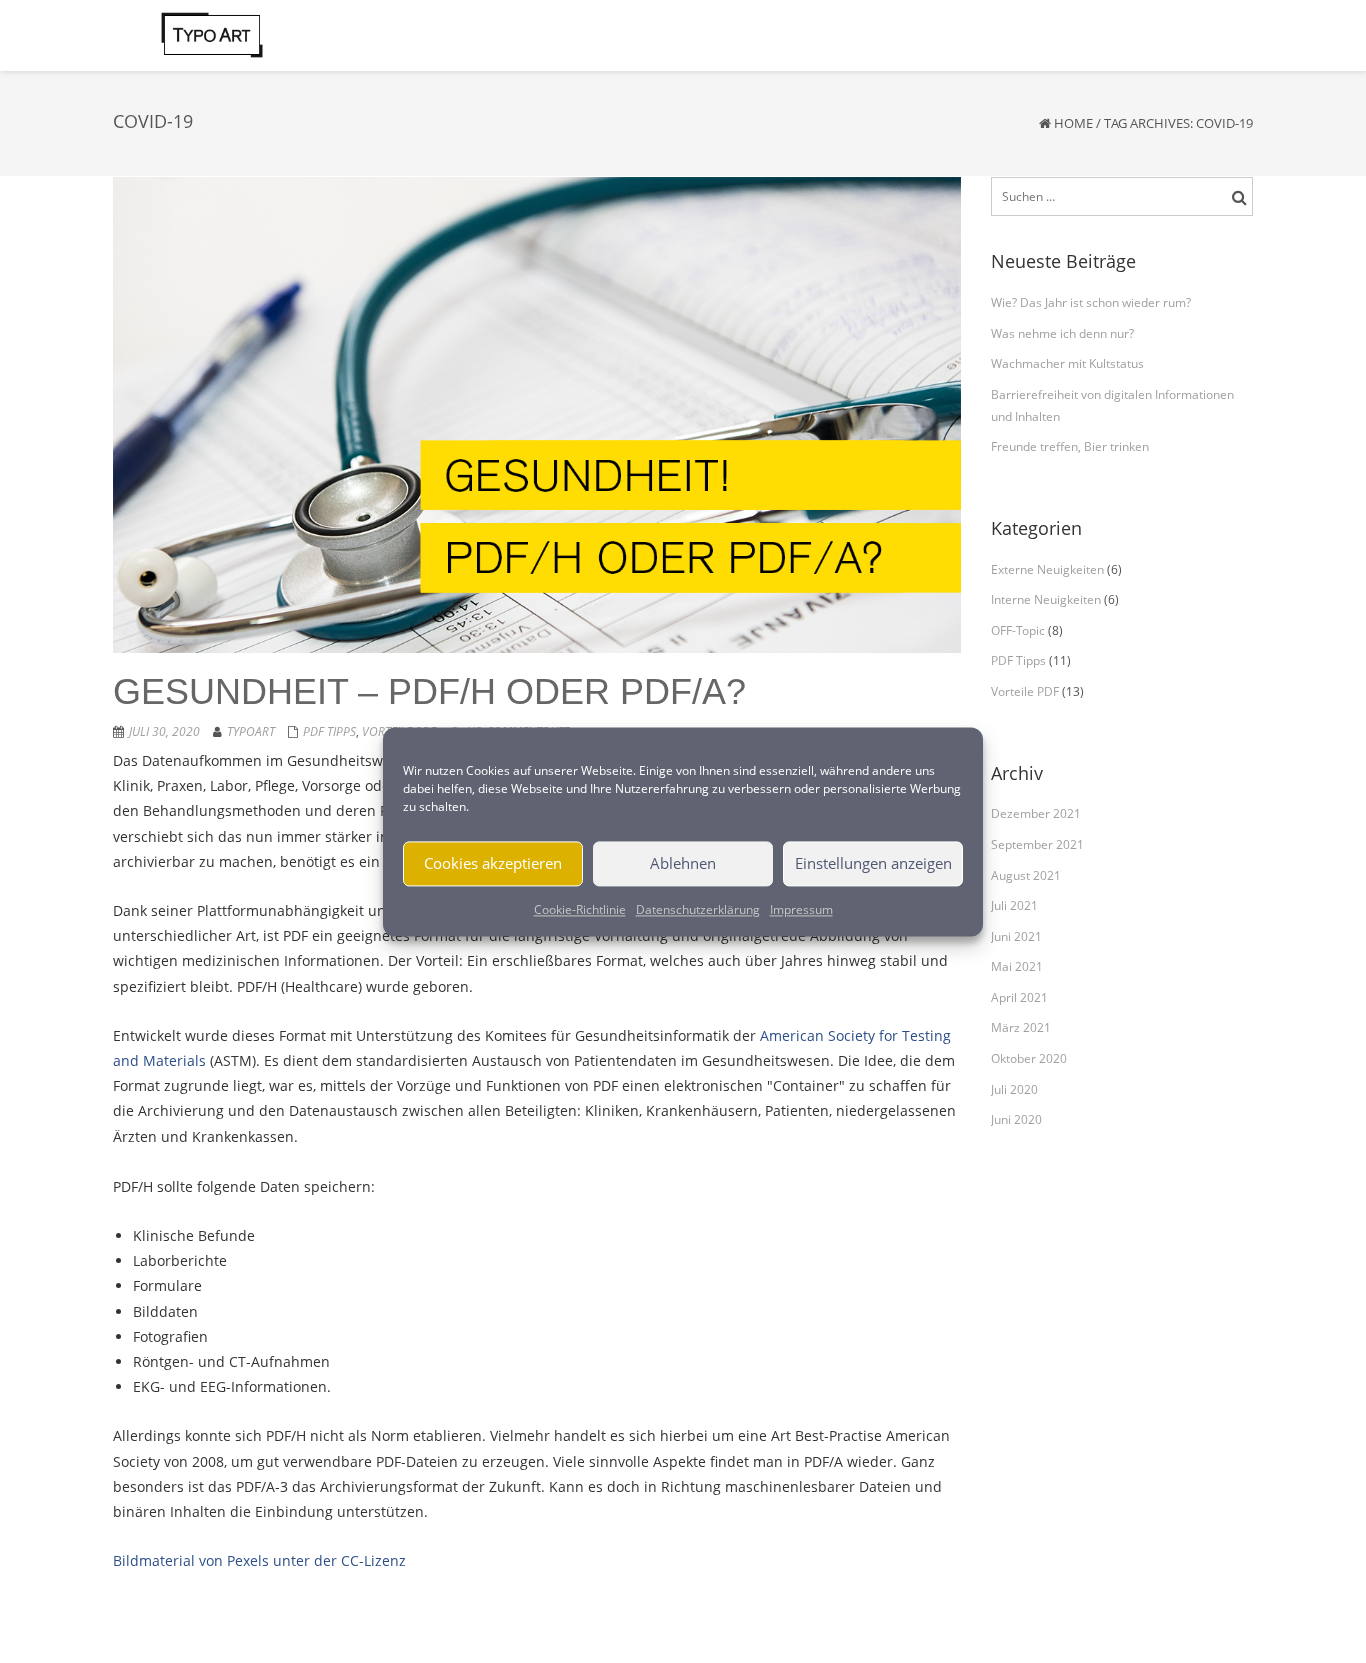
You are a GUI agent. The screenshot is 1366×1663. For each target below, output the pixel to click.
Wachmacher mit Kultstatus (1067, 363)
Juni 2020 (1016, 1119)
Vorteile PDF (1025, 691)
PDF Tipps (329, 731)
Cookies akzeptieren (493, 863)
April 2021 (1019, 997)
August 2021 (1026, 875)
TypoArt (251, 731)
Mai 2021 (1017, 966)
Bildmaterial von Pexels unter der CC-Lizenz (259, 1560)
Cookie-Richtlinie (580, 909)
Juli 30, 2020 (164, 731)
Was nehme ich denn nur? (1062, 333)
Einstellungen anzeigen (873, 863)
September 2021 (1037, 844)
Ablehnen (683, 863)
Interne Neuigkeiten (1046, 599)
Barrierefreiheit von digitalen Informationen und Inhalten (1112, 405)
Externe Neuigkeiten (1047, 569)
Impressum (801, 909)
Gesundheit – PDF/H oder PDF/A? (429, 691)
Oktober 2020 (1029, 1058)
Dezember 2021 (1036, 813)
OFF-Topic (1018, 630)
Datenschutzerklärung (698, 909)
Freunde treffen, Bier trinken (1070, 446)
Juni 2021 (1016, 936)
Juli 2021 (1014, 905)
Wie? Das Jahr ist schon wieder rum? (1091, 302)
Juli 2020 (1014, 1089)
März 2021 (1021, 1027)
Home (1073, 123)
